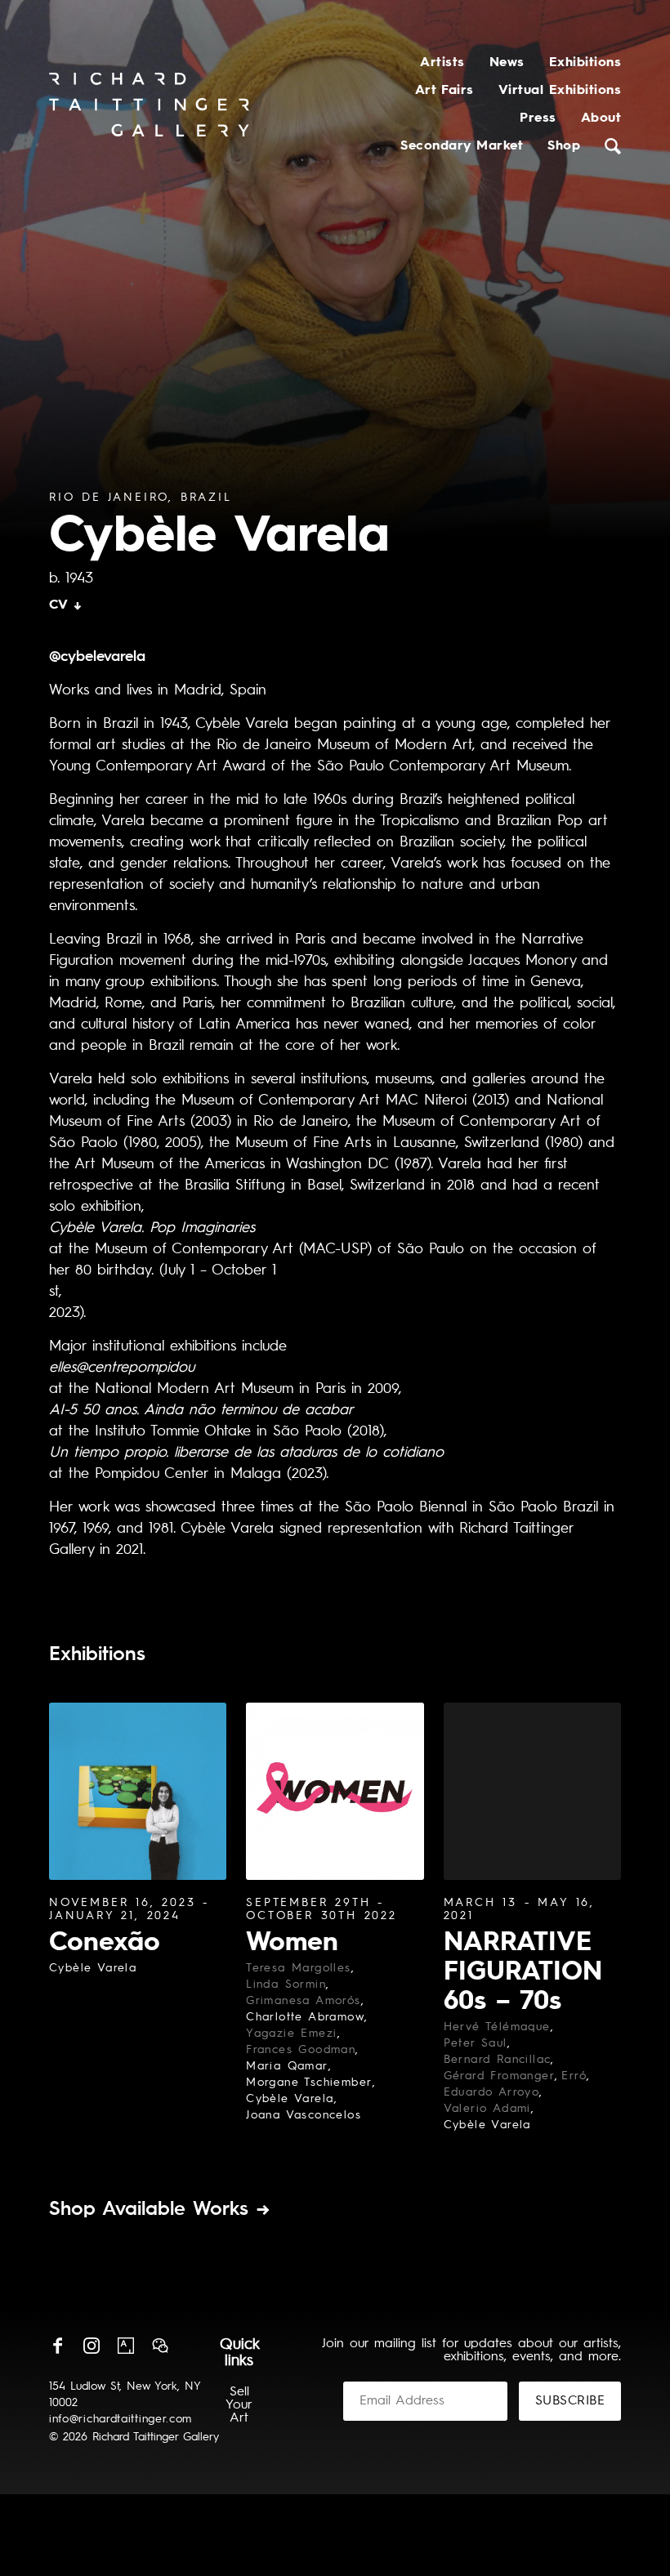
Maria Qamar (287, 2066)
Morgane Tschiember (309, 2083)
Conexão (105, 1944)
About (601, 118)
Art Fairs (444, 91)
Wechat (160, 2346)
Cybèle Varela (93, 1968)
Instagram (92, 2346)
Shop (564, 146)
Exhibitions (585, 63)
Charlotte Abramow (305, 2017)
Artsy (126, 2346)
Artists (442, 63)
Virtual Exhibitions (560, 91)
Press (538, 118)
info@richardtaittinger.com (121, 2419)
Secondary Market (462, 146)
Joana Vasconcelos (304, 2115)
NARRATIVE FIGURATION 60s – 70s (523, 1973)
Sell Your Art (239, 2405)
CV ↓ (66, 605)
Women (292, 1944)
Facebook (57, 2346)
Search (613, 146)
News (507, 63)
